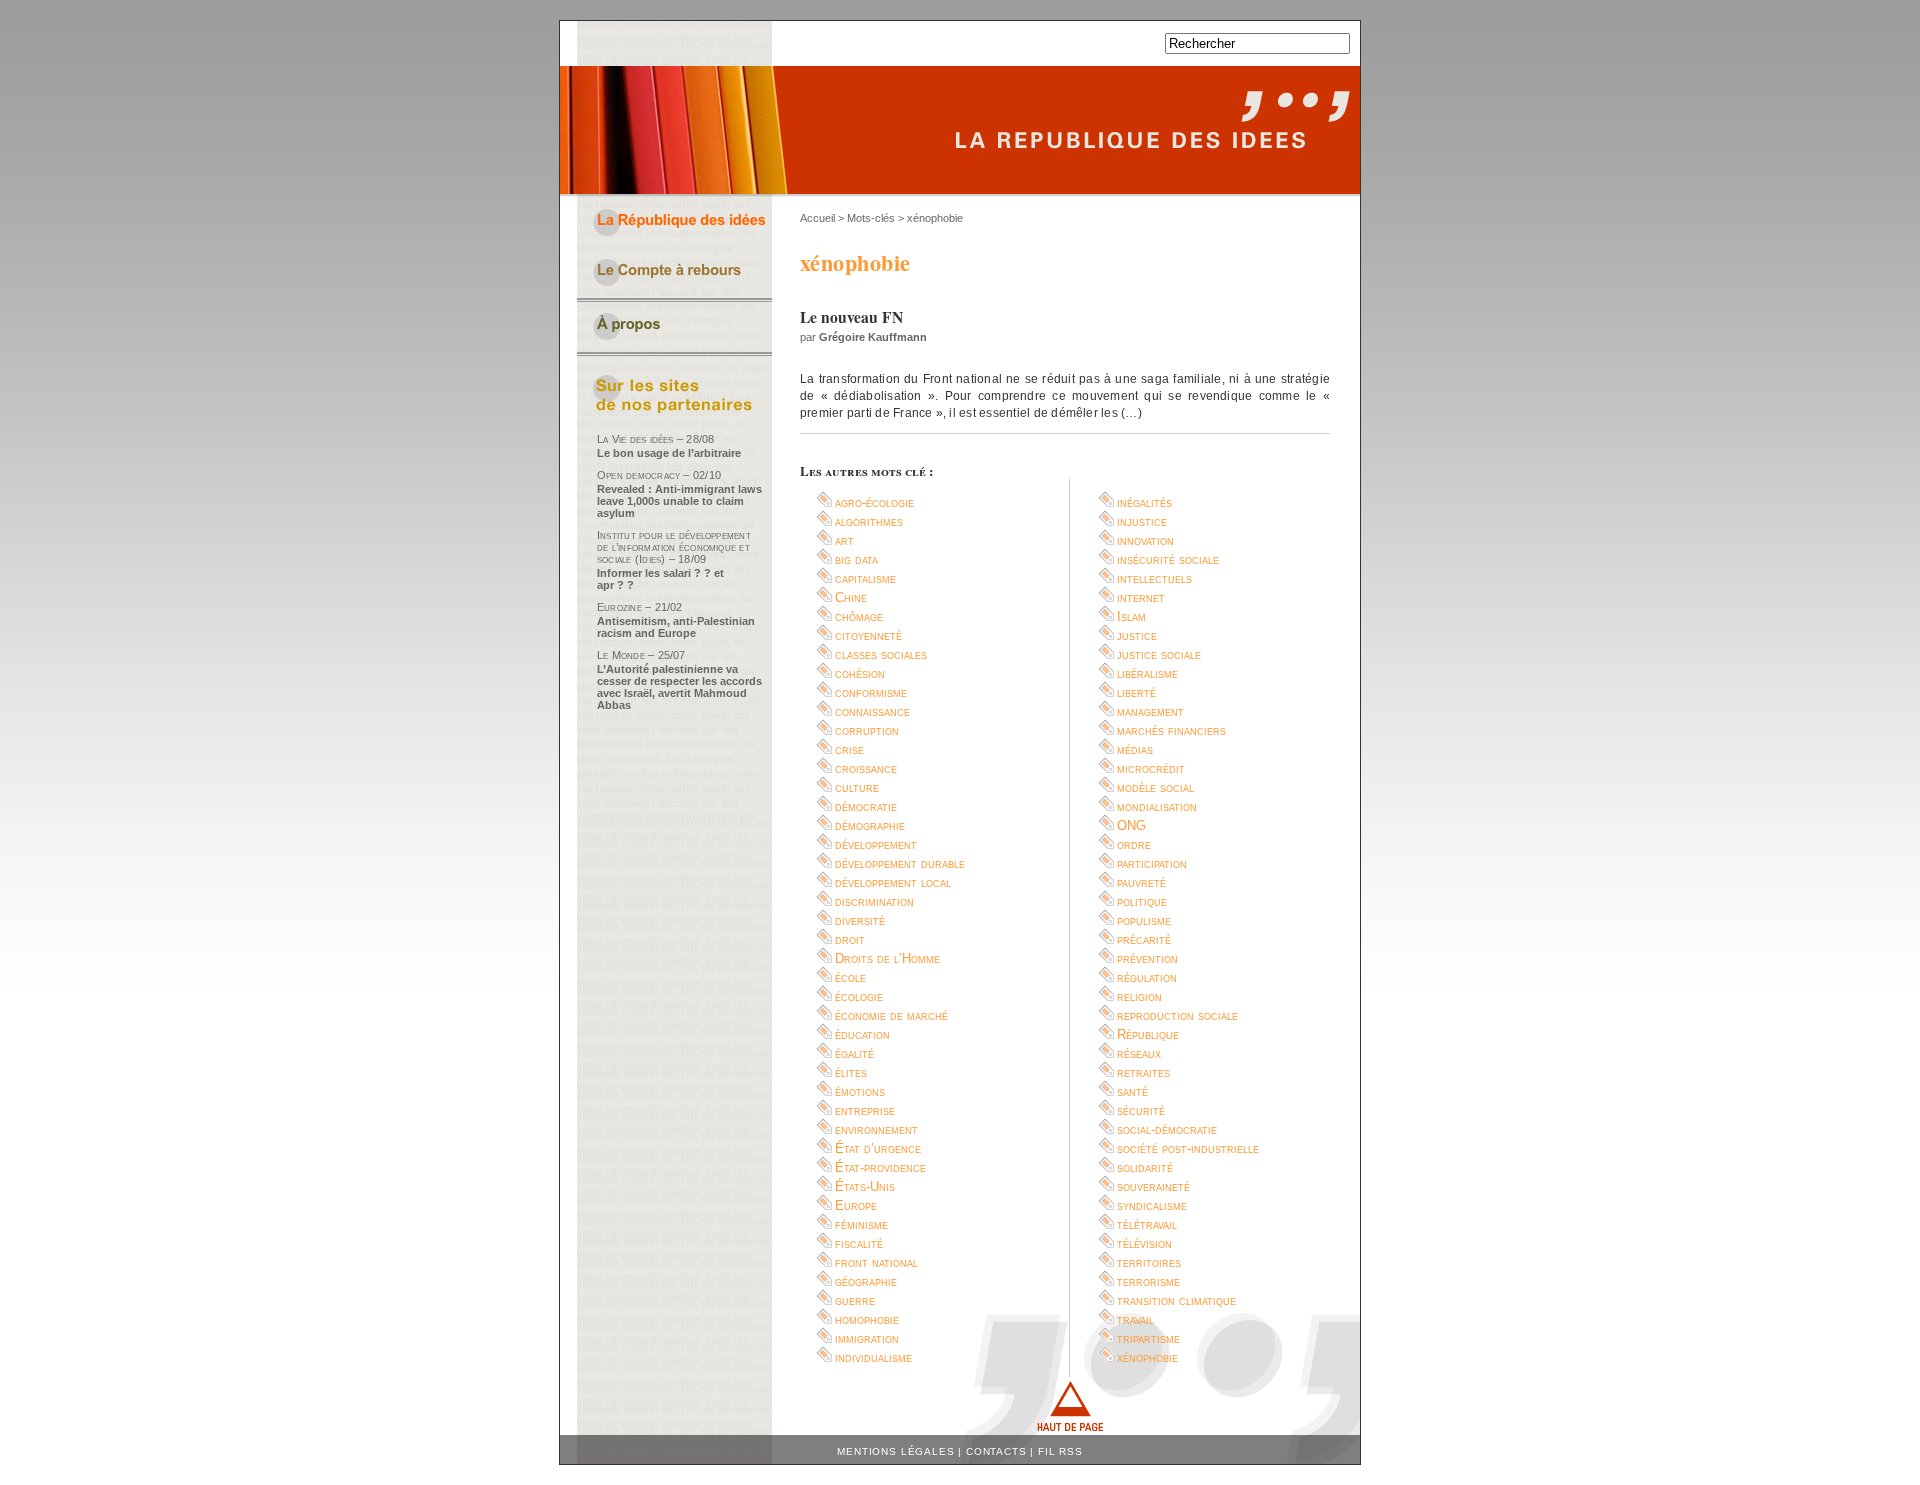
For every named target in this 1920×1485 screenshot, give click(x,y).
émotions (860, 1091)
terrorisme (1148, 1281)
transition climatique (1176, 1300)
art (844, 540)
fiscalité (859, 1243)
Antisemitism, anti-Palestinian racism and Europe (676, 627)
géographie (866, 1281)
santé (1132, 1091)
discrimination (874, 901)
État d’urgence (878, 1148)
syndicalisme (1152, 1205)
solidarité (1145, 1167)
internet (1141, 597)
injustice (1142, 521)
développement (876, 844)
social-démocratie (1167, 1129)
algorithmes (869, 521)
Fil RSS (1060, 1451)
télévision (1144, 1243)
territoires (1149, 1262)
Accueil (817, 218)
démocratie (866, 806)
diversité (860, 920)
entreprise (865, 1110)
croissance (866, 768)
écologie (859, 996)
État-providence (880, 1167)
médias (1135, 749)
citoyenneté (868, 635)
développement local (893, 882)
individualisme (873, 1357)
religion (1139, 996)
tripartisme (1148, 1338)
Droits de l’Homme (887, 958)
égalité (854, 1053)
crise (849, 749)
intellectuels (1154, 578)
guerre (855, 1300)
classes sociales (881, 654)
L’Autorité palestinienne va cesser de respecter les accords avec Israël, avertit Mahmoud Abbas (679, 687)
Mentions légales (895, 1451)
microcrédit (1151, 768)
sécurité (1141, 1110)
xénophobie (1147, 1357)
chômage (859, 616)
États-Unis (865, 1186)
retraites (1143, 1072)
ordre (1134, 844)
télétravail (1147, 1224)
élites (851, 1072)
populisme (1144, 920)
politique (1142, 901)
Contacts (996, 1451)
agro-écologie (874, 502)
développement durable (900, 863)
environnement (876, 1129)
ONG (1131, 825)
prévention (1147, 958)
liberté (1136, 692)
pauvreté (1141, 882)
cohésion (860, 673)
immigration (867, 1338)
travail (1135, 1319)
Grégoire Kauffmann (873, 337)
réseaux (1139, 1053)
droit (850, 939)
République (1148, 1034)
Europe (856, 1205)
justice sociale (1159, 654)
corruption (867, 730)
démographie (870, 825)
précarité (1144, 939)
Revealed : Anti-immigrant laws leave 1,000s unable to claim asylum (679, 501)
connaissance (872, 711)
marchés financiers (1171, 730)
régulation (1147, 977)
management (1150, 711)
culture (857, 787)
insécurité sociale (1168, 559)
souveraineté (1153, 1186)
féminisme (861, 1224)
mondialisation (1157, 806)
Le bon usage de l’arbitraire (669, 453)
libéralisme (1147, 673)
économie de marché (891, 1015)
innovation (1145, 540)
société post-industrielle (1188, 1148)
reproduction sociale (1177, 1015)
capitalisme (865, 578)
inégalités (1144, 502)
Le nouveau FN (851, 317)
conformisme (871, 692)
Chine (851, 597)
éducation (862, 1034)
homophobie (867, 1319)
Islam (1131, 616)
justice (1137, 635)
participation (1152, 863)
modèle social (1155, 787)
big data (856, 559)
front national (876, 1262)
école (850, 977)
